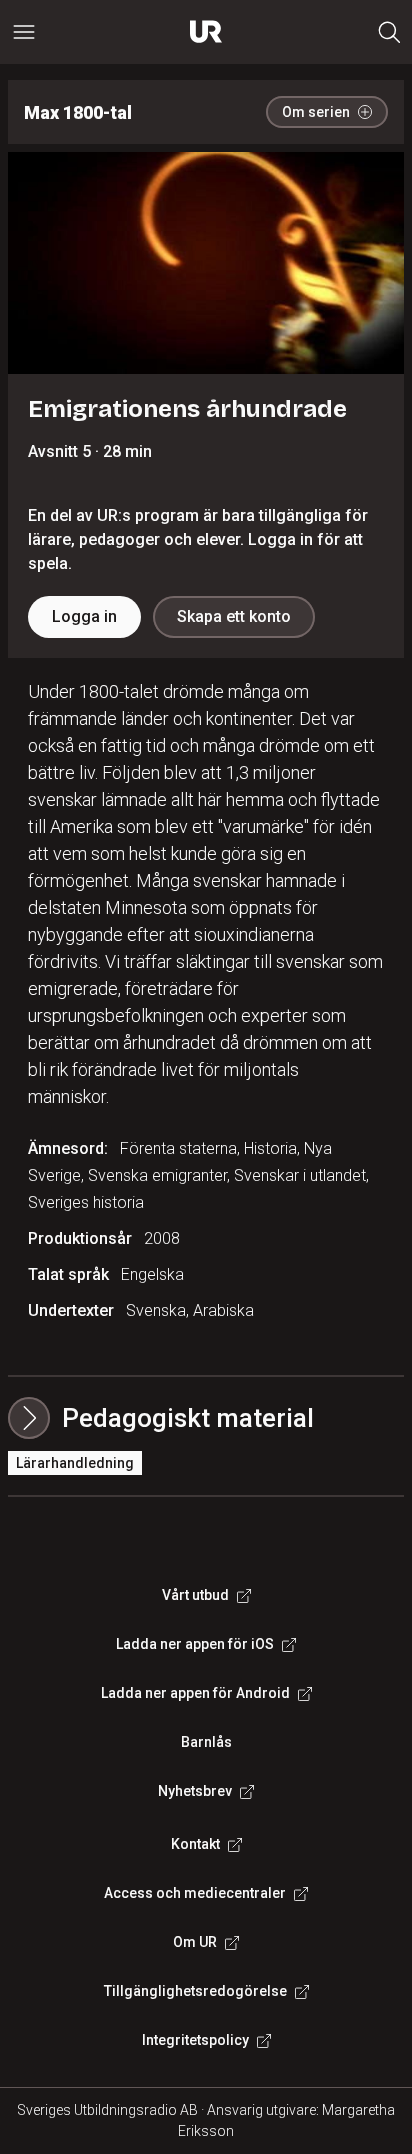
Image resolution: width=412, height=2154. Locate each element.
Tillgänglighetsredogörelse (195, 1991)
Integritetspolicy (195, 2040)
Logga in (84, 616)
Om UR (195, 1942)
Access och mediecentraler (195, 1893)
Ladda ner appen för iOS (195, 1644)
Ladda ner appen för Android (195, 1693)
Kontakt (195, 1844)
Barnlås (206, 1742)
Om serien (316, 112)
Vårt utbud (195, 1595)
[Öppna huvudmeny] (24, 32)
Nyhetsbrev (195, 1791)
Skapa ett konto (234, 616)
